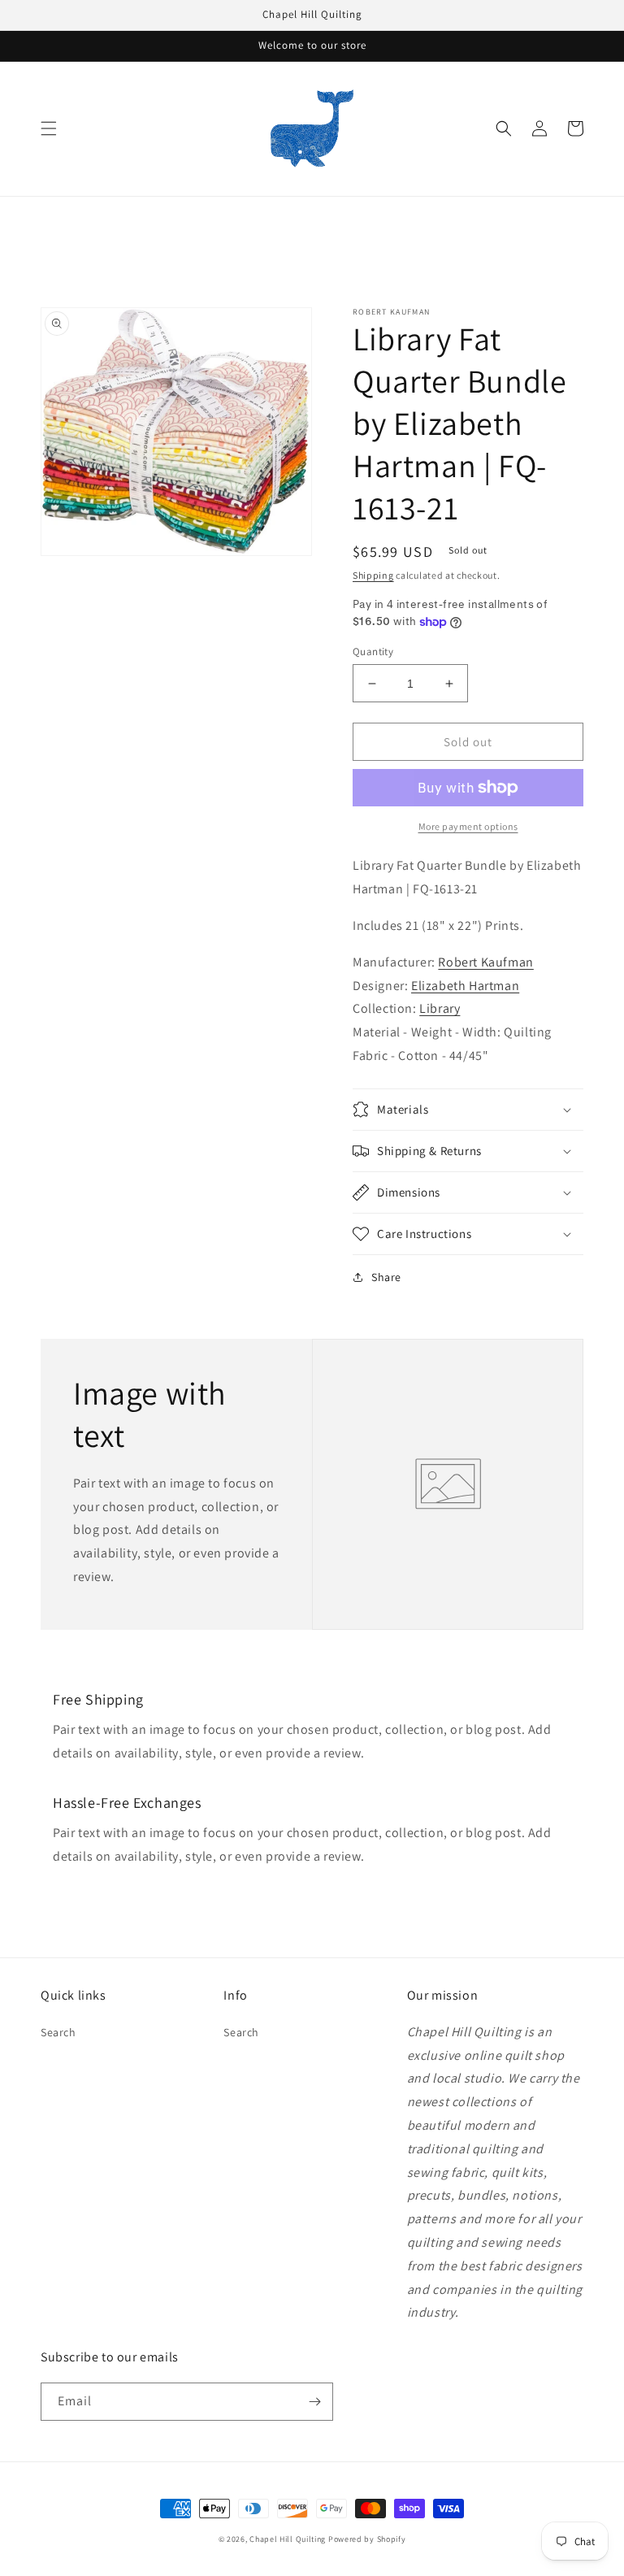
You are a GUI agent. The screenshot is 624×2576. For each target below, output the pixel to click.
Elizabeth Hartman (465, 986)
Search (58, 2032)
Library (440, 1008)
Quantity (373, 652)
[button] (49, 128)
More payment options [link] (468, 826)
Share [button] (386, 1277)
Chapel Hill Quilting (288, 2539)
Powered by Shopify (367, 2539)
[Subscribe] (314, 2402)
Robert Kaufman (485, 962)
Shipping (373, 575)
